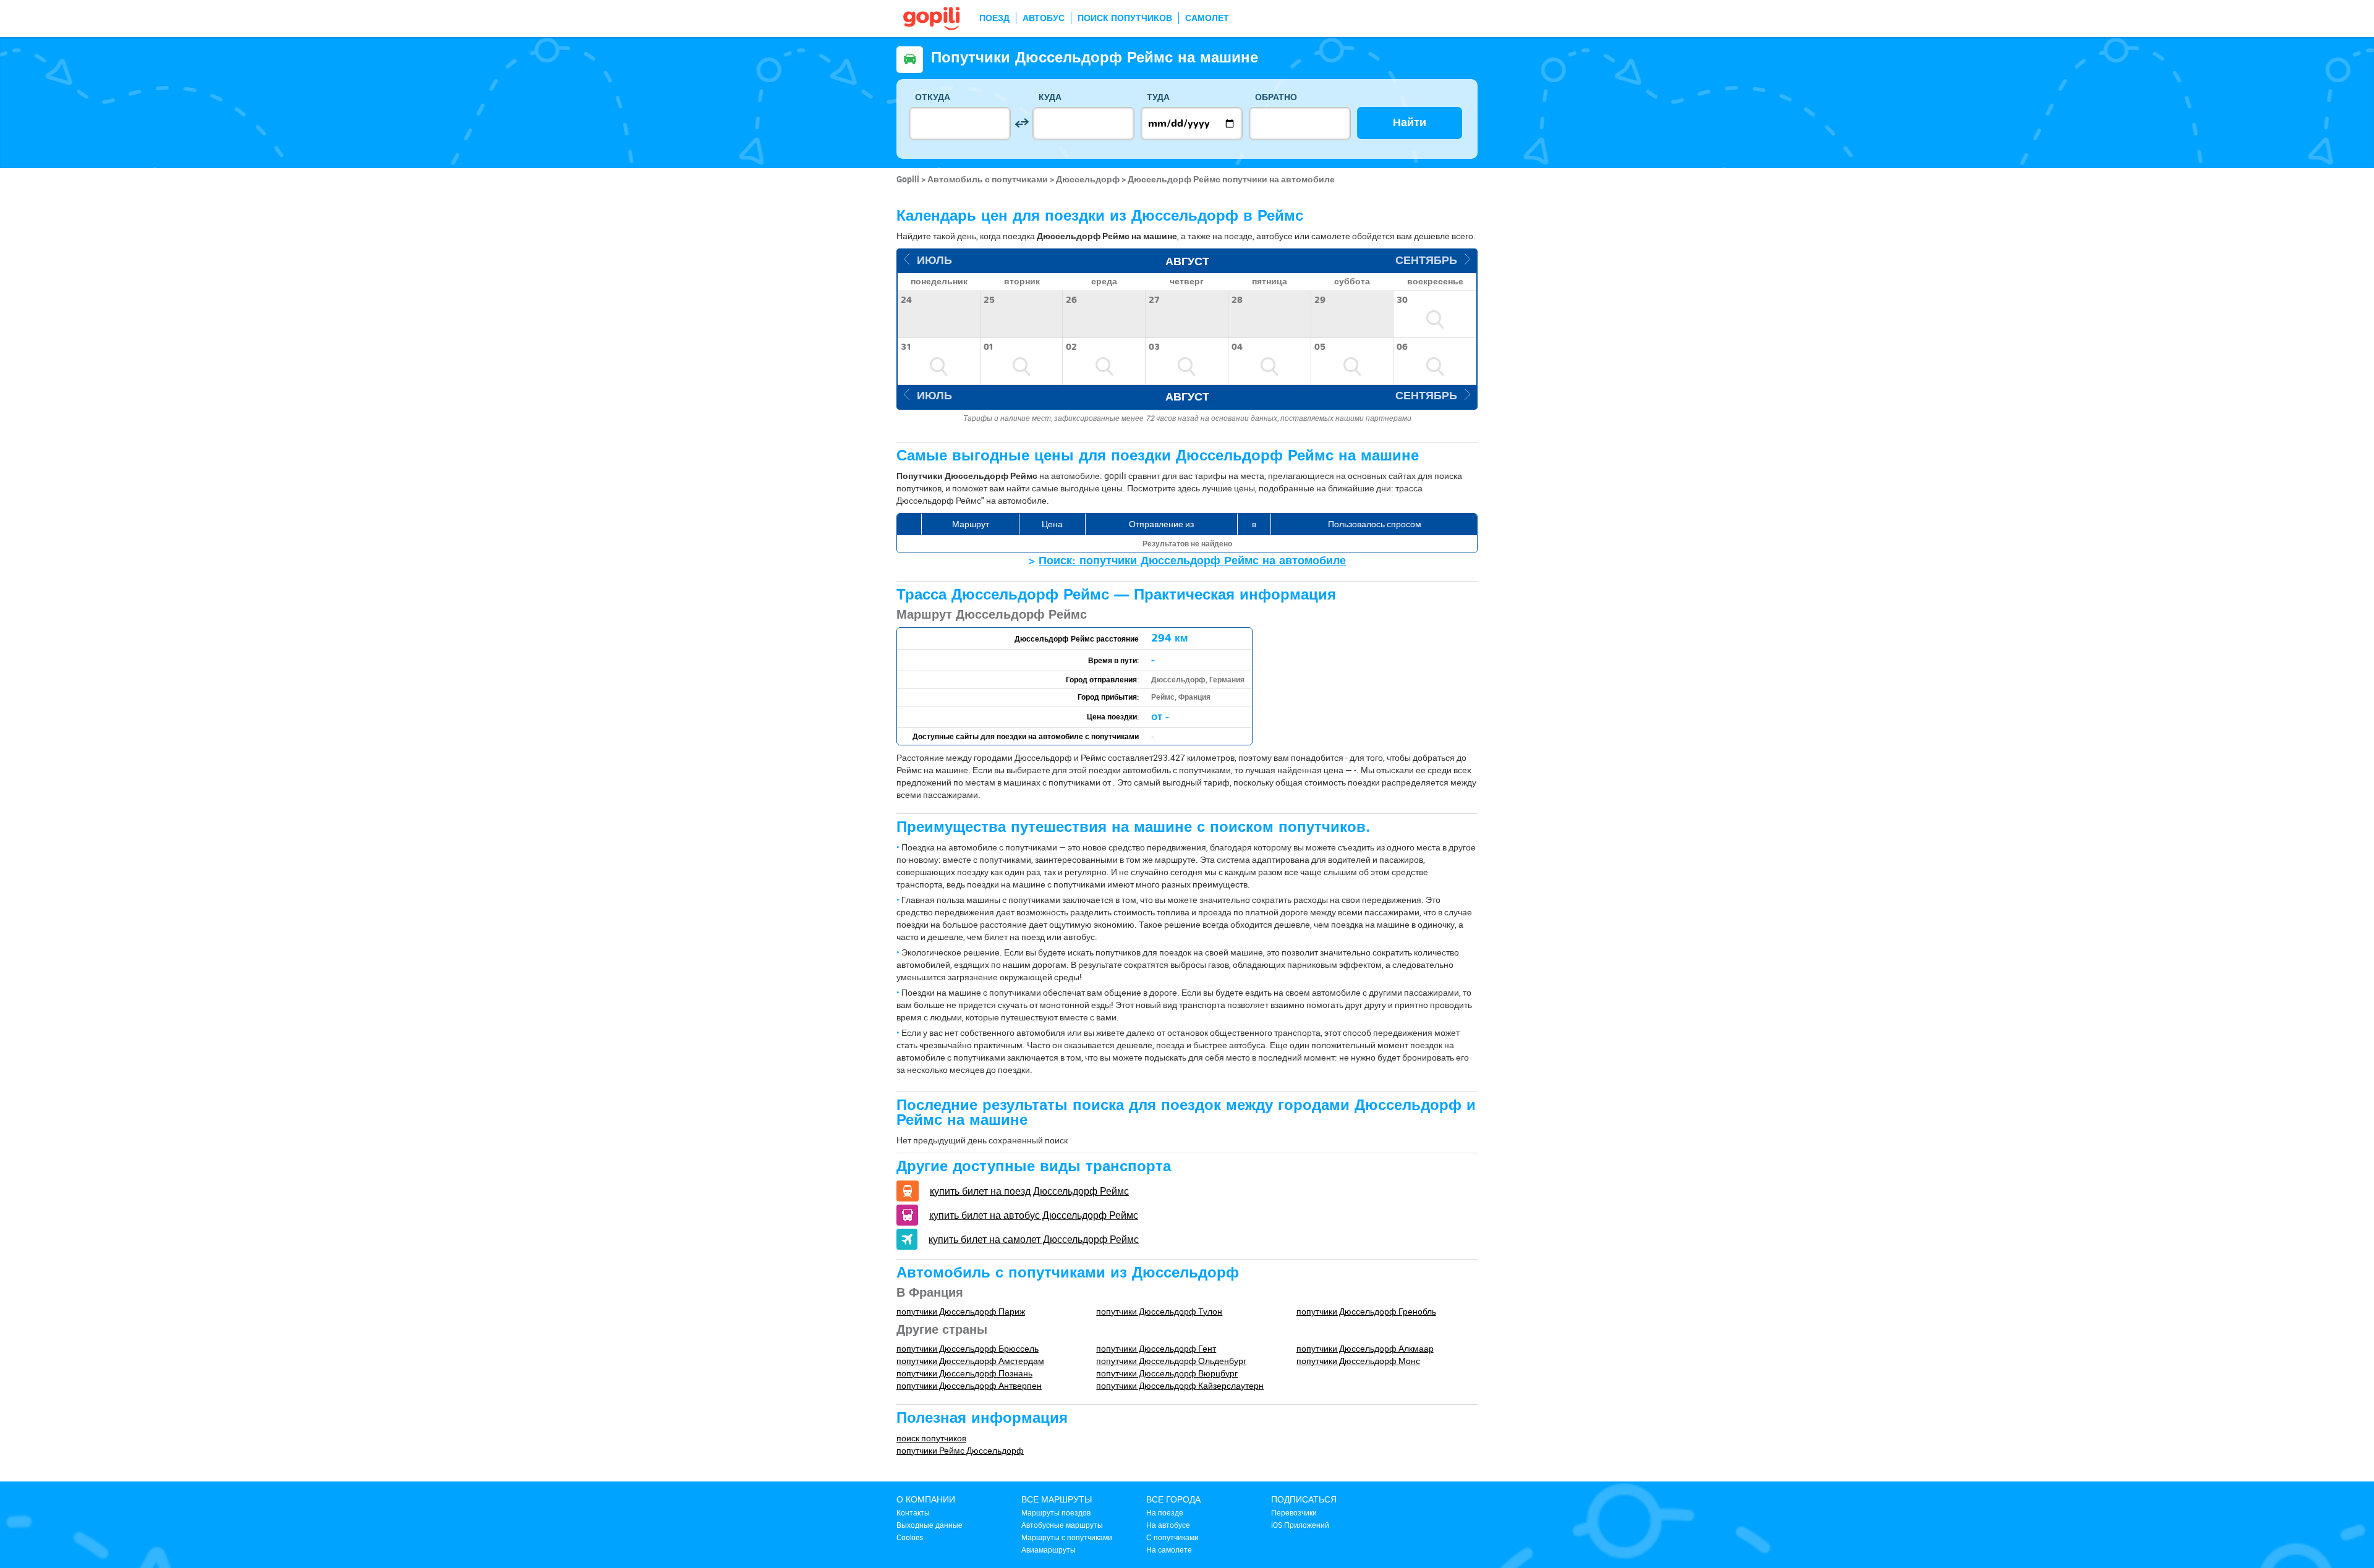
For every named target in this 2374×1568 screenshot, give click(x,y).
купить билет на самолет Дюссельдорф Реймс (1034, 1239)
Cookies (910, 1537)
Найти (1410, 123)
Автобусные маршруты (1062, 1525)
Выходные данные (930, 1525)
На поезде (1165, 1512)
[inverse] (1022, 123)
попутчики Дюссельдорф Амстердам (970, 1361)
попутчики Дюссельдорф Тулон (1159, 1311)
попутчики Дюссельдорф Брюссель (968, 1348)
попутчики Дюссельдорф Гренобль (1366, 1311)
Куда (1050, 97)
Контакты (913, 1512)
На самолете (1169, 1549)
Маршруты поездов (1056, 1512)
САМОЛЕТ (1207, 18)
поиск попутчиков (931, 1438)
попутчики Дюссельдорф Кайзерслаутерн (1180, 1385)
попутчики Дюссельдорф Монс (1358, 1361)
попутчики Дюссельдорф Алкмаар (1365, 1348)
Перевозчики (1294, 1512)
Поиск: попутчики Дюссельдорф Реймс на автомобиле (1192, 561)
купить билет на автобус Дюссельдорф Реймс (1034, 1215)
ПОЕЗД (994, 18)
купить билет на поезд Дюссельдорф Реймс (1029, 1191)
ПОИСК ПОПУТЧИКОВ (1125, 18)
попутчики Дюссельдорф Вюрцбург (1167, 1373)
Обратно (1276, 97)
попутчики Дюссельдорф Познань (964, 1373)
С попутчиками (1172, 1537)
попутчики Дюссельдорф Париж (961, 1311)
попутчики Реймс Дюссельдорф (960, 1450)
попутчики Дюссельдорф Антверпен (969, 1385)
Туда (1158, 97)
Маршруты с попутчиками (1067, 1537)
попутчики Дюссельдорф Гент (1156, 1348)
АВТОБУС (1044, 18)
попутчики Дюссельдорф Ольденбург (1171, 1361)
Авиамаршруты (1049, 1549)
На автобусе (1168, 1525)
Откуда (933, 97)
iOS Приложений (1300, 1525)
